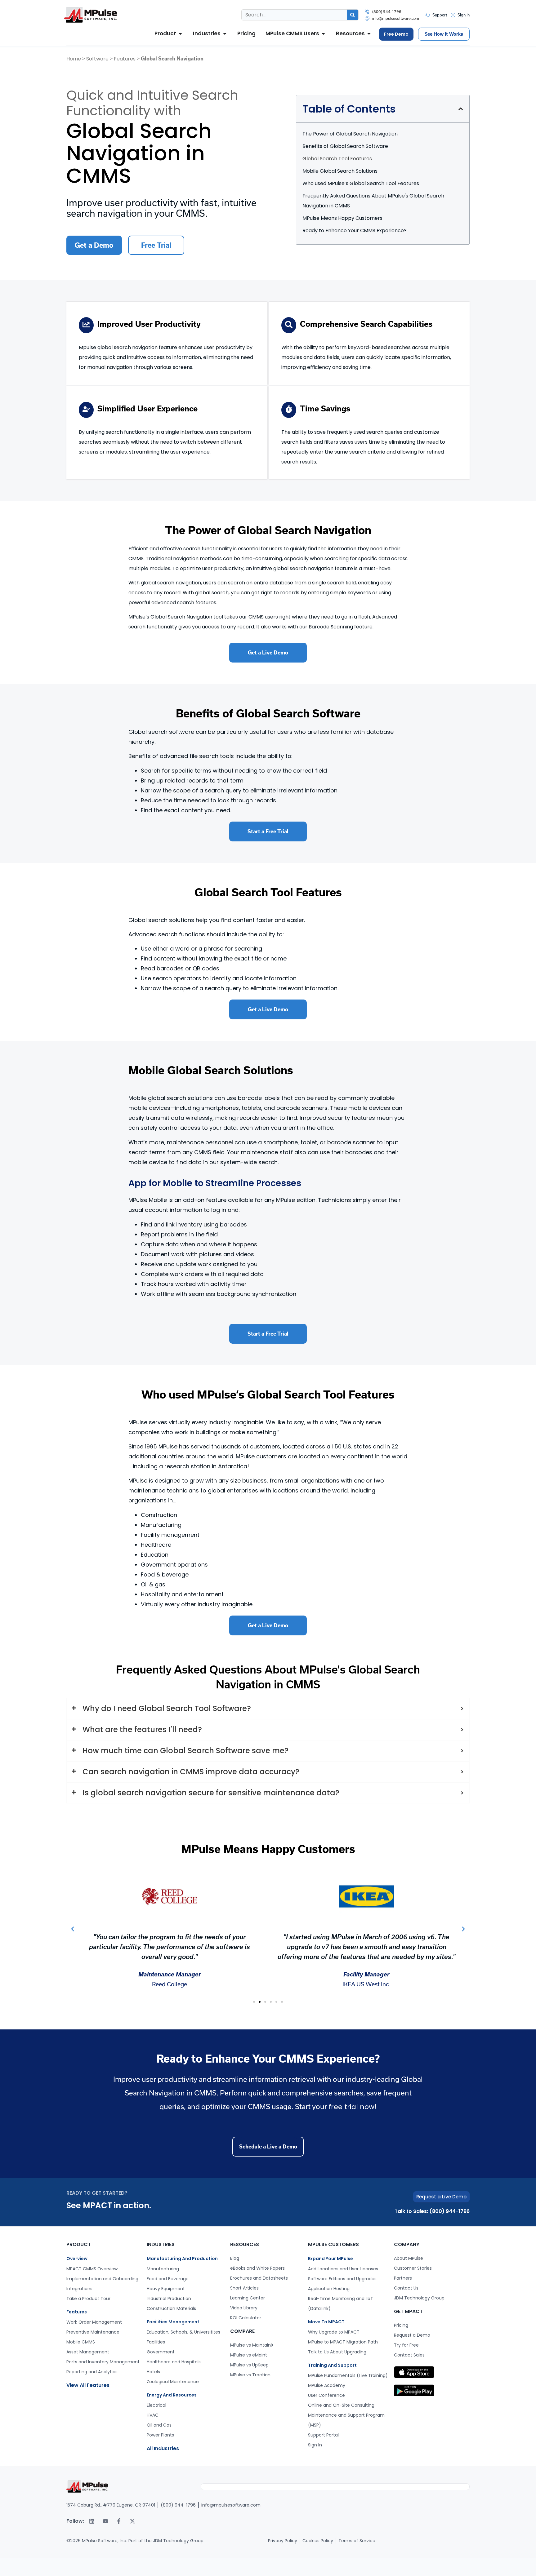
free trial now (351, 2107)
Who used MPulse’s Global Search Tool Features (361, 183)
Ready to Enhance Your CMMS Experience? (355, 231)
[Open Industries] (225, 34)
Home (74, 59)
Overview (77, 2259)
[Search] (353, 15)
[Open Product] (180, 34)
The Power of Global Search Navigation (350, 134)
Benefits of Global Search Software (345, 146)
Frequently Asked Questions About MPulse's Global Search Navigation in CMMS (373, 201)
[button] (461, 109)
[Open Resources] (369, 34)
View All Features (88, 2385)
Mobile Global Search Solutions (340, 171)
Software (97, 59)
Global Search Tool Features (337, 159)
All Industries (163, 2448)
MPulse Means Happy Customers (342, 218)
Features (125, 59)
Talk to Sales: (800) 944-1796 (432, 2211)
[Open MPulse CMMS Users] (323, 34)
